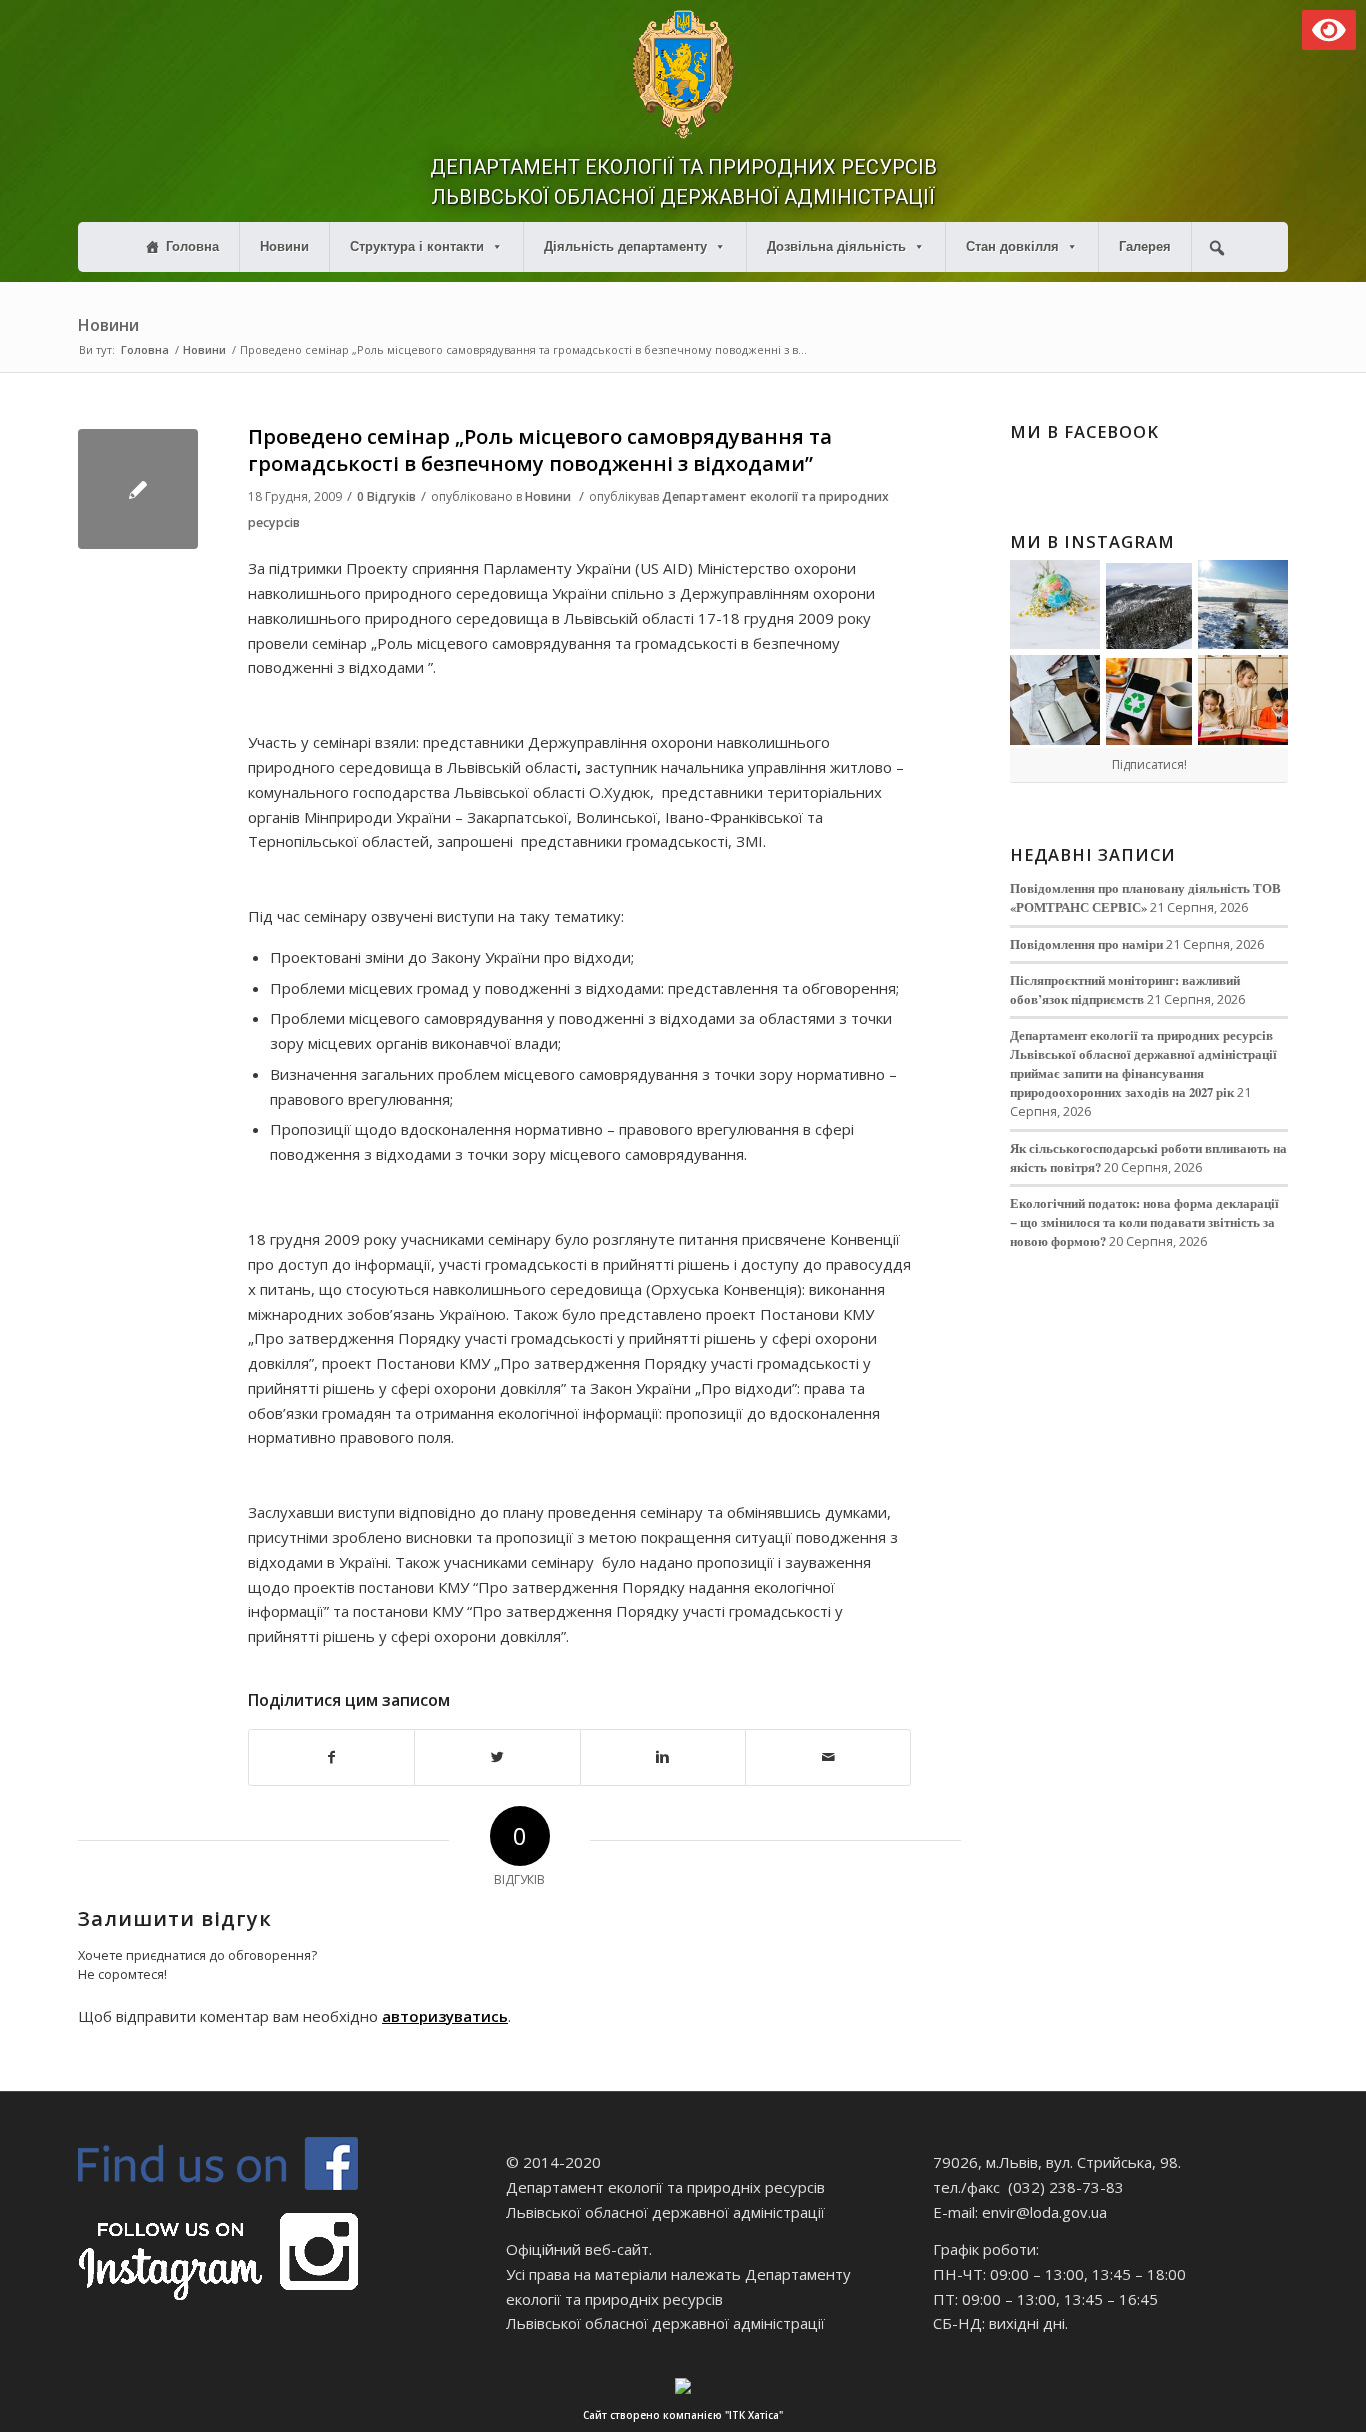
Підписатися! (1149, 764)
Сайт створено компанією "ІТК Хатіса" (683, 2415)
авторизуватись (445, 2016)
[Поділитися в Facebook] (331, 1757)
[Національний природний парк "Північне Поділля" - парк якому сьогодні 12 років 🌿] (1243, 605)
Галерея (1145, 246)
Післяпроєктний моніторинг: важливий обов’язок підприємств (1125, 989)
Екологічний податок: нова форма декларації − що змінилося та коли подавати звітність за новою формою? (1144, 1222)
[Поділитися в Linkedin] (663, 1757)
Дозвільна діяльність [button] (836, 246)
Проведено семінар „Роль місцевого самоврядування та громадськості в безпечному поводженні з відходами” (540, 450)
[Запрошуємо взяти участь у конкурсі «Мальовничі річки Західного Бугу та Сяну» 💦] (1243, 700)
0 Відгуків (386, 496)
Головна (192, 246)
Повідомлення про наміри (1086, 944)
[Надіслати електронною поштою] (828, 1757)
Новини (284, 246)
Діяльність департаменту (625, 246)
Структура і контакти (417, 246)
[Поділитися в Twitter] (497, 1757)
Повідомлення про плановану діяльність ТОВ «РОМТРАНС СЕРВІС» (1145, 897)
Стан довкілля (1012, 246)
